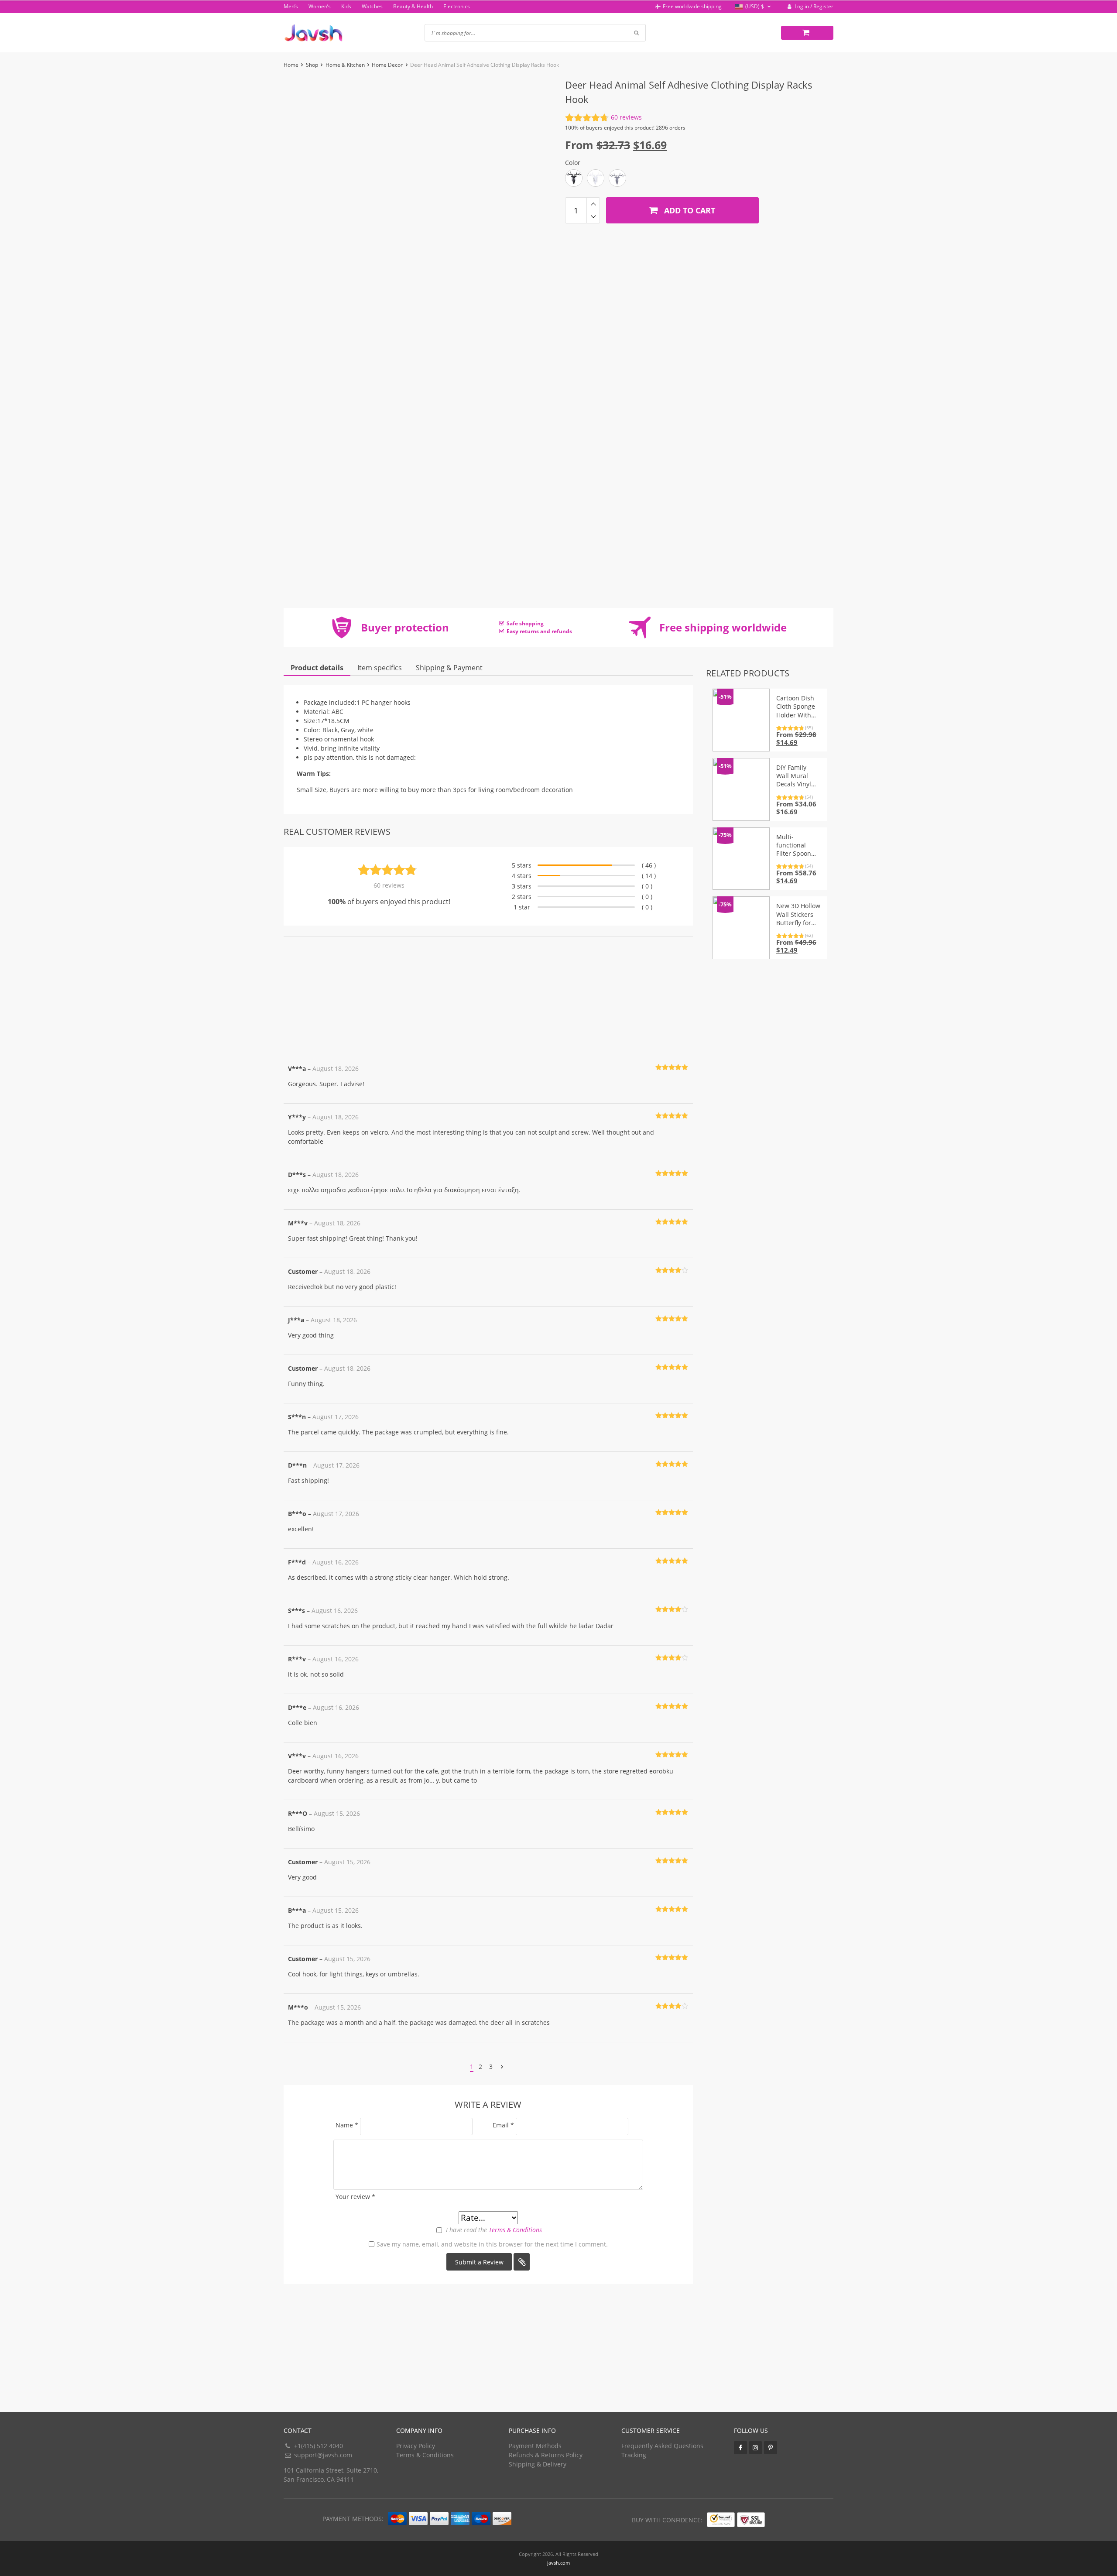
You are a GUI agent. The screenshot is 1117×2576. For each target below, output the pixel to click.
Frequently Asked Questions (662, 2446)
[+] (593, 204)
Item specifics (380, 668)
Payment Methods (535, 2446)
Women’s (320, 6)
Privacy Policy (416, 2446)
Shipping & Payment (449, 668)
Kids (346, 6)
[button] (754, 7)
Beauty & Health (413, 6)
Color (573, 163)
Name (347, 2125)
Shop (312, 65)
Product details (317, 668)
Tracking (634, 2455)
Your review (355, 2197)
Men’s (291, 6)
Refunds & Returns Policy (546, 2455)
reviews (626, 117)
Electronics (457, 6)
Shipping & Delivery (538, 2464)
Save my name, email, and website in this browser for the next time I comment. (492, 2244)
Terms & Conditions (515, 2230)
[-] (593, 217)
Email (503, 2125)
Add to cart (689, 210)
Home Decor (387, 65)
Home (291, 65)
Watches (372, 6)
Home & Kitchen (345, 65)
